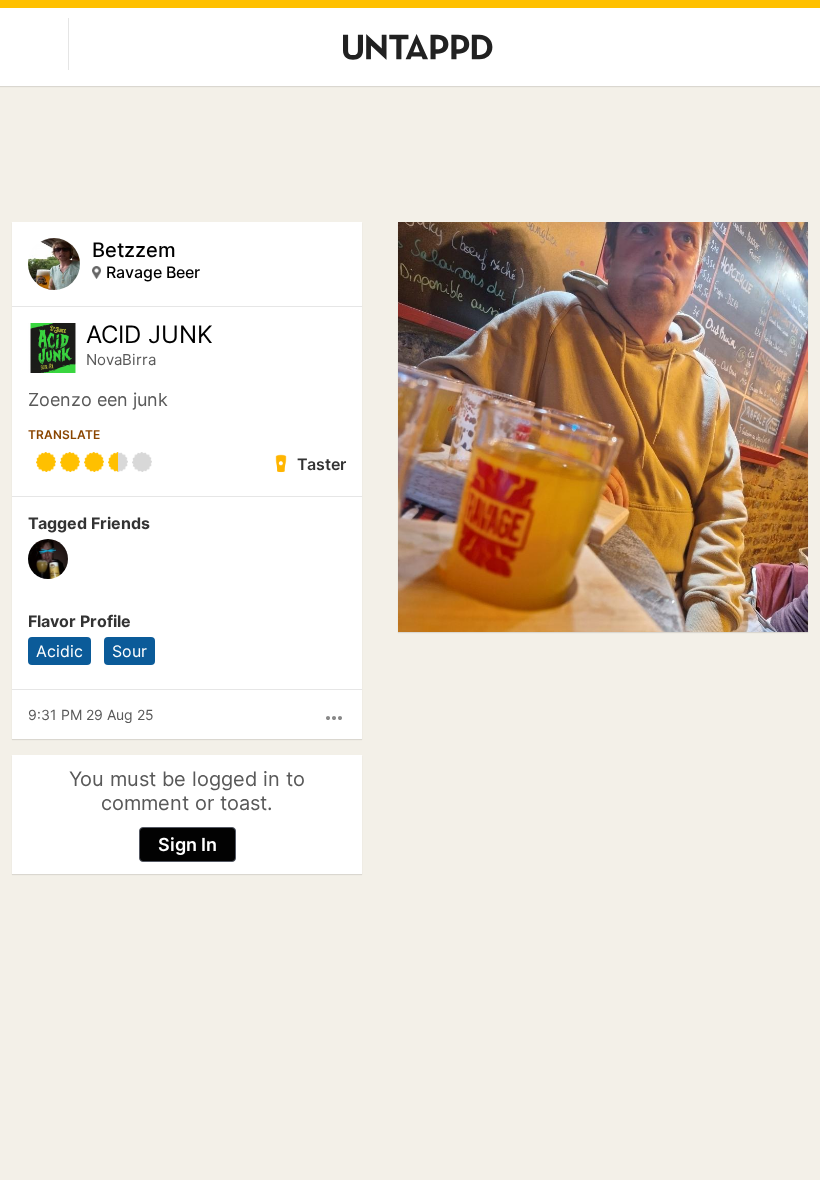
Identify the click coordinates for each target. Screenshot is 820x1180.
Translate (64, 434)
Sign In (187, 844)
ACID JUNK (149, 335)
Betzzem (134, 250)
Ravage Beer (153, 272)
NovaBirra (121, 359)
